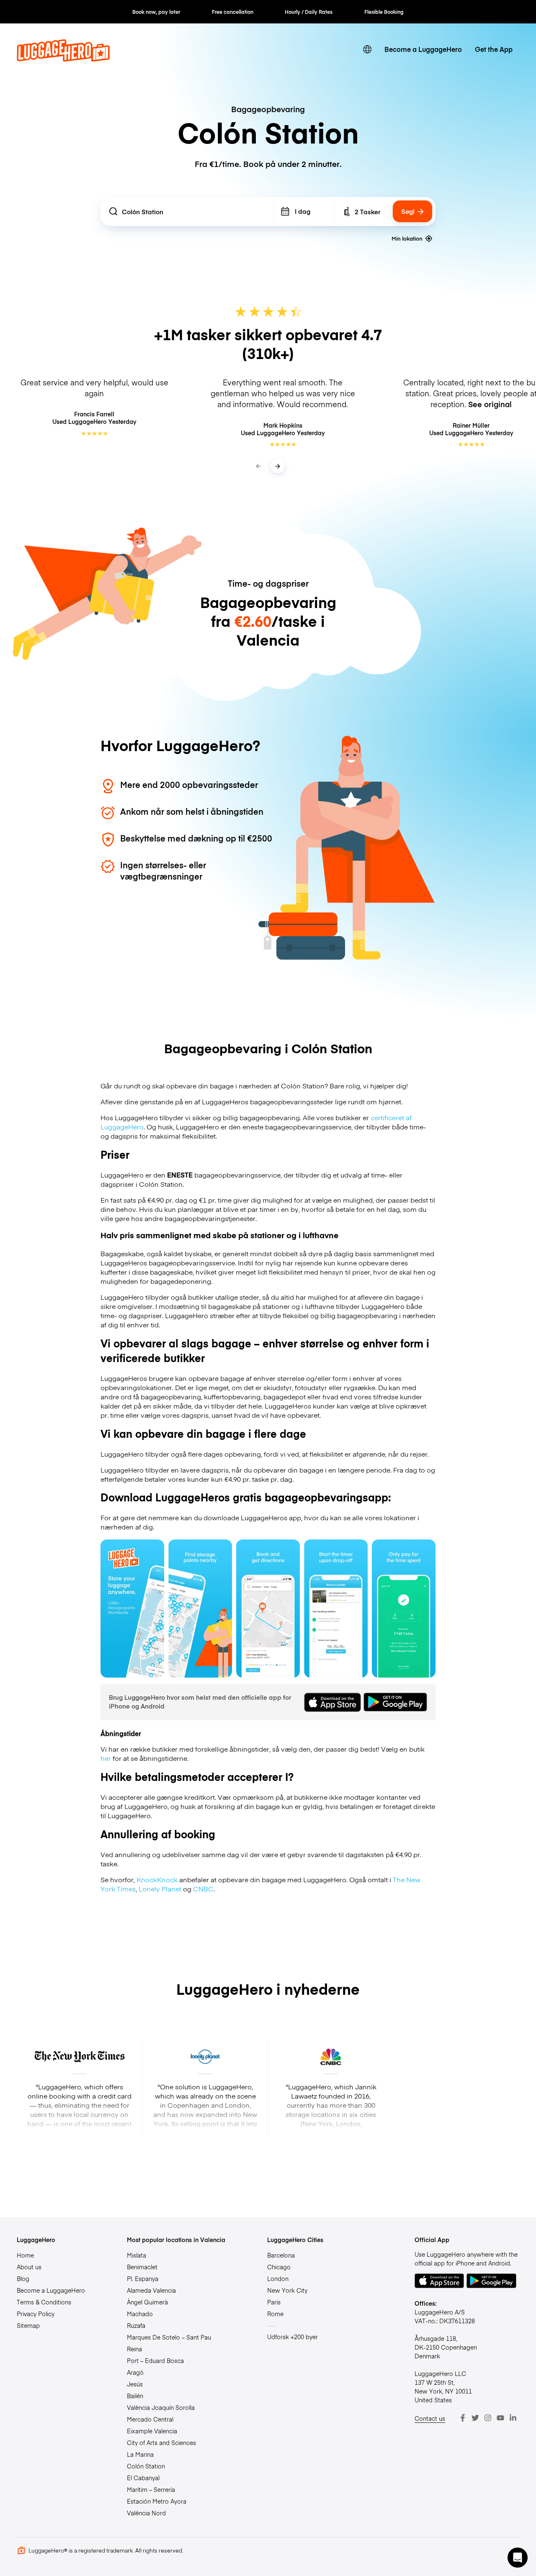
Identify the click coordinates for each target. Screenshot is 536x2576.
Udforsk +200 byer (292, 2337)
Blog (23, 2278)
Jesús (135, 2384)
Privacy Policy (36, 2314)
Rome (275, 2314)
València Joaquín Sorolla (161, 2407)
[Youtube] (500, 2418)
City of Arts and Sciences (161, 2443)
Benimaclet (142, 2267)
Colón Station (146, 2466)
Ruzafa (136, 2325)
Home (25, 2255)
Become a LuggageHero (423, 49)
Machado (140, 2314)
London (278, 2278)
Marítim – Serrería (151, 2489)
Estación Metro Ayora (157, 2501)
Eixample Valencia (152, 2431)
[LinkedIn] (513, 2418)
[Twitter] (475, 2418)
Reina (134, 2349)
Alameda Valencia (151, 2290)
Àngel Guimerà (147, 2302)
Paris (274, 2302)
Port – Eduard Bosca (155, 2360)
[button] (518, 2558)
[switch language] (367, 50)
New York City (287, 2290)
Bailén (135, 2396)
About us (29, 2267)
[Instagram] (488, 2418)
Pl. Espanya (143, 2278)
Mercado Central (150, 2419)
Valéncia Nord (146, 2513)
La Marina (140, 2454)
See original (490, 404)
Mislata (137, 2255)
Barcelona (281, 2255)
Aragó (135, 2372)
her (106, 1758)
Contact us (430, 2418)
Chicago (279, 2267)
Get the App (494, 49)
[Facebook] (463, 2418)
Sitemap (28, 2325)
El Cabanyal (143, 2478)
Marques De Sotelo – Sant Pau (169, 2337)
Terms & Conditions (44, 2302)
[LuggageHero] (63, 59)
